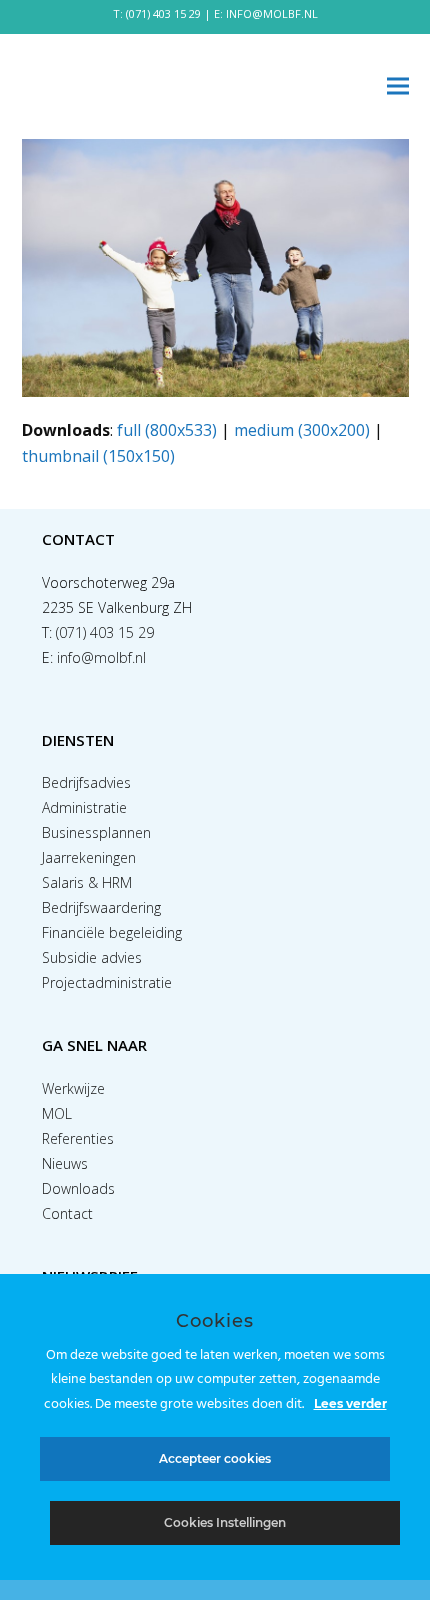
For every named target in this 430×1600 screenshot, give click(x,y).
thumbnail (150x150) (98, 456)
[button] (398, 86)
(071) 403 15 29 (163, 13)
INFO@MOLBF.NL (272, 13)
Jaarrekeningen (89, 857)
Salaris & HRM (87, 882)
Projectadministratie (107, 982)
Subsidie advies (92, 957)
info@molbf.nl (101, 657)
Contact (67, 1213)
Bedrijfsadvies (86, 782)
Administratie (84, 807)
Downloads (78, 1188)
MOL (57, 1113)
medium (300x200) (302, 430)
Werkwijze (73, 1088)
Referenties (78, 1138)
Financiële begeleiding (112, 932)
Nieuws (65, 1163)
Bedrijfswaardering (101, 907)
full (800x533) (167, 430)
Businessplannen (96, 832)
